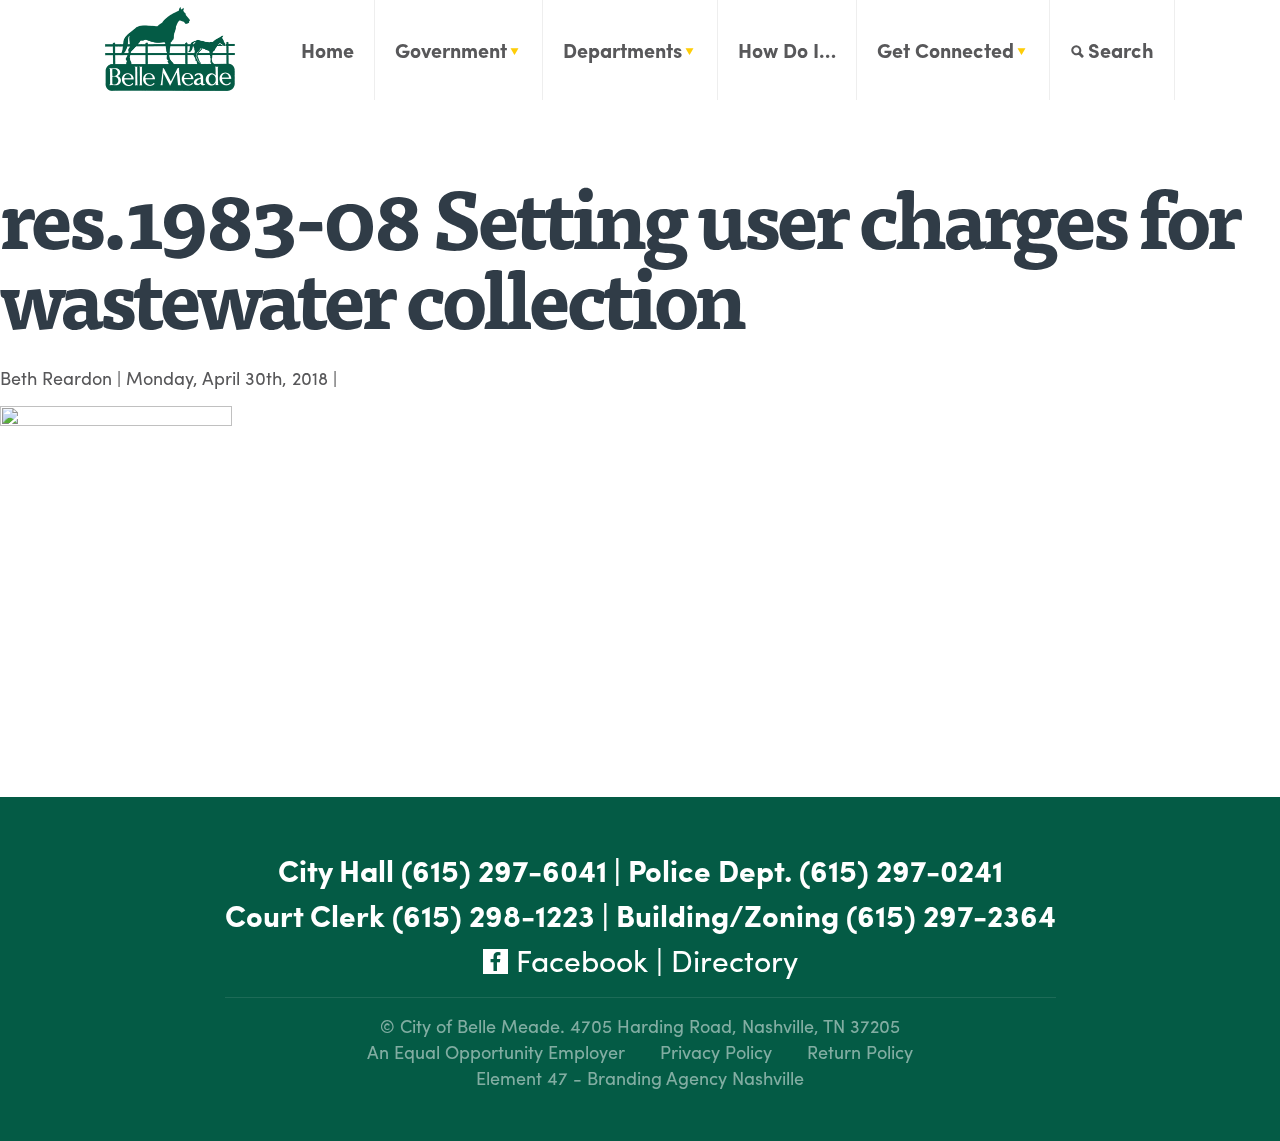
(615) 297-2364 (951, 914)
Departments (622, 49)
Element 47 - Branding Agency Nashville (640, 1077)
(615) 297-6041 (504, 869)
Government (451, 49)
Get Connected (945, 49)
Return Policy (860, 1051)
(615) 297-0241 (901, 869)
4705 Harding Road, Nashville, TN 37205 (735, 1025)
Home (327, 49)
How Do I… (787, 49)
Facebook (578, 959)
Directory (734, 959)
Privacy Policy (716, 1051)
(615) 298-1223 (493, 914)
